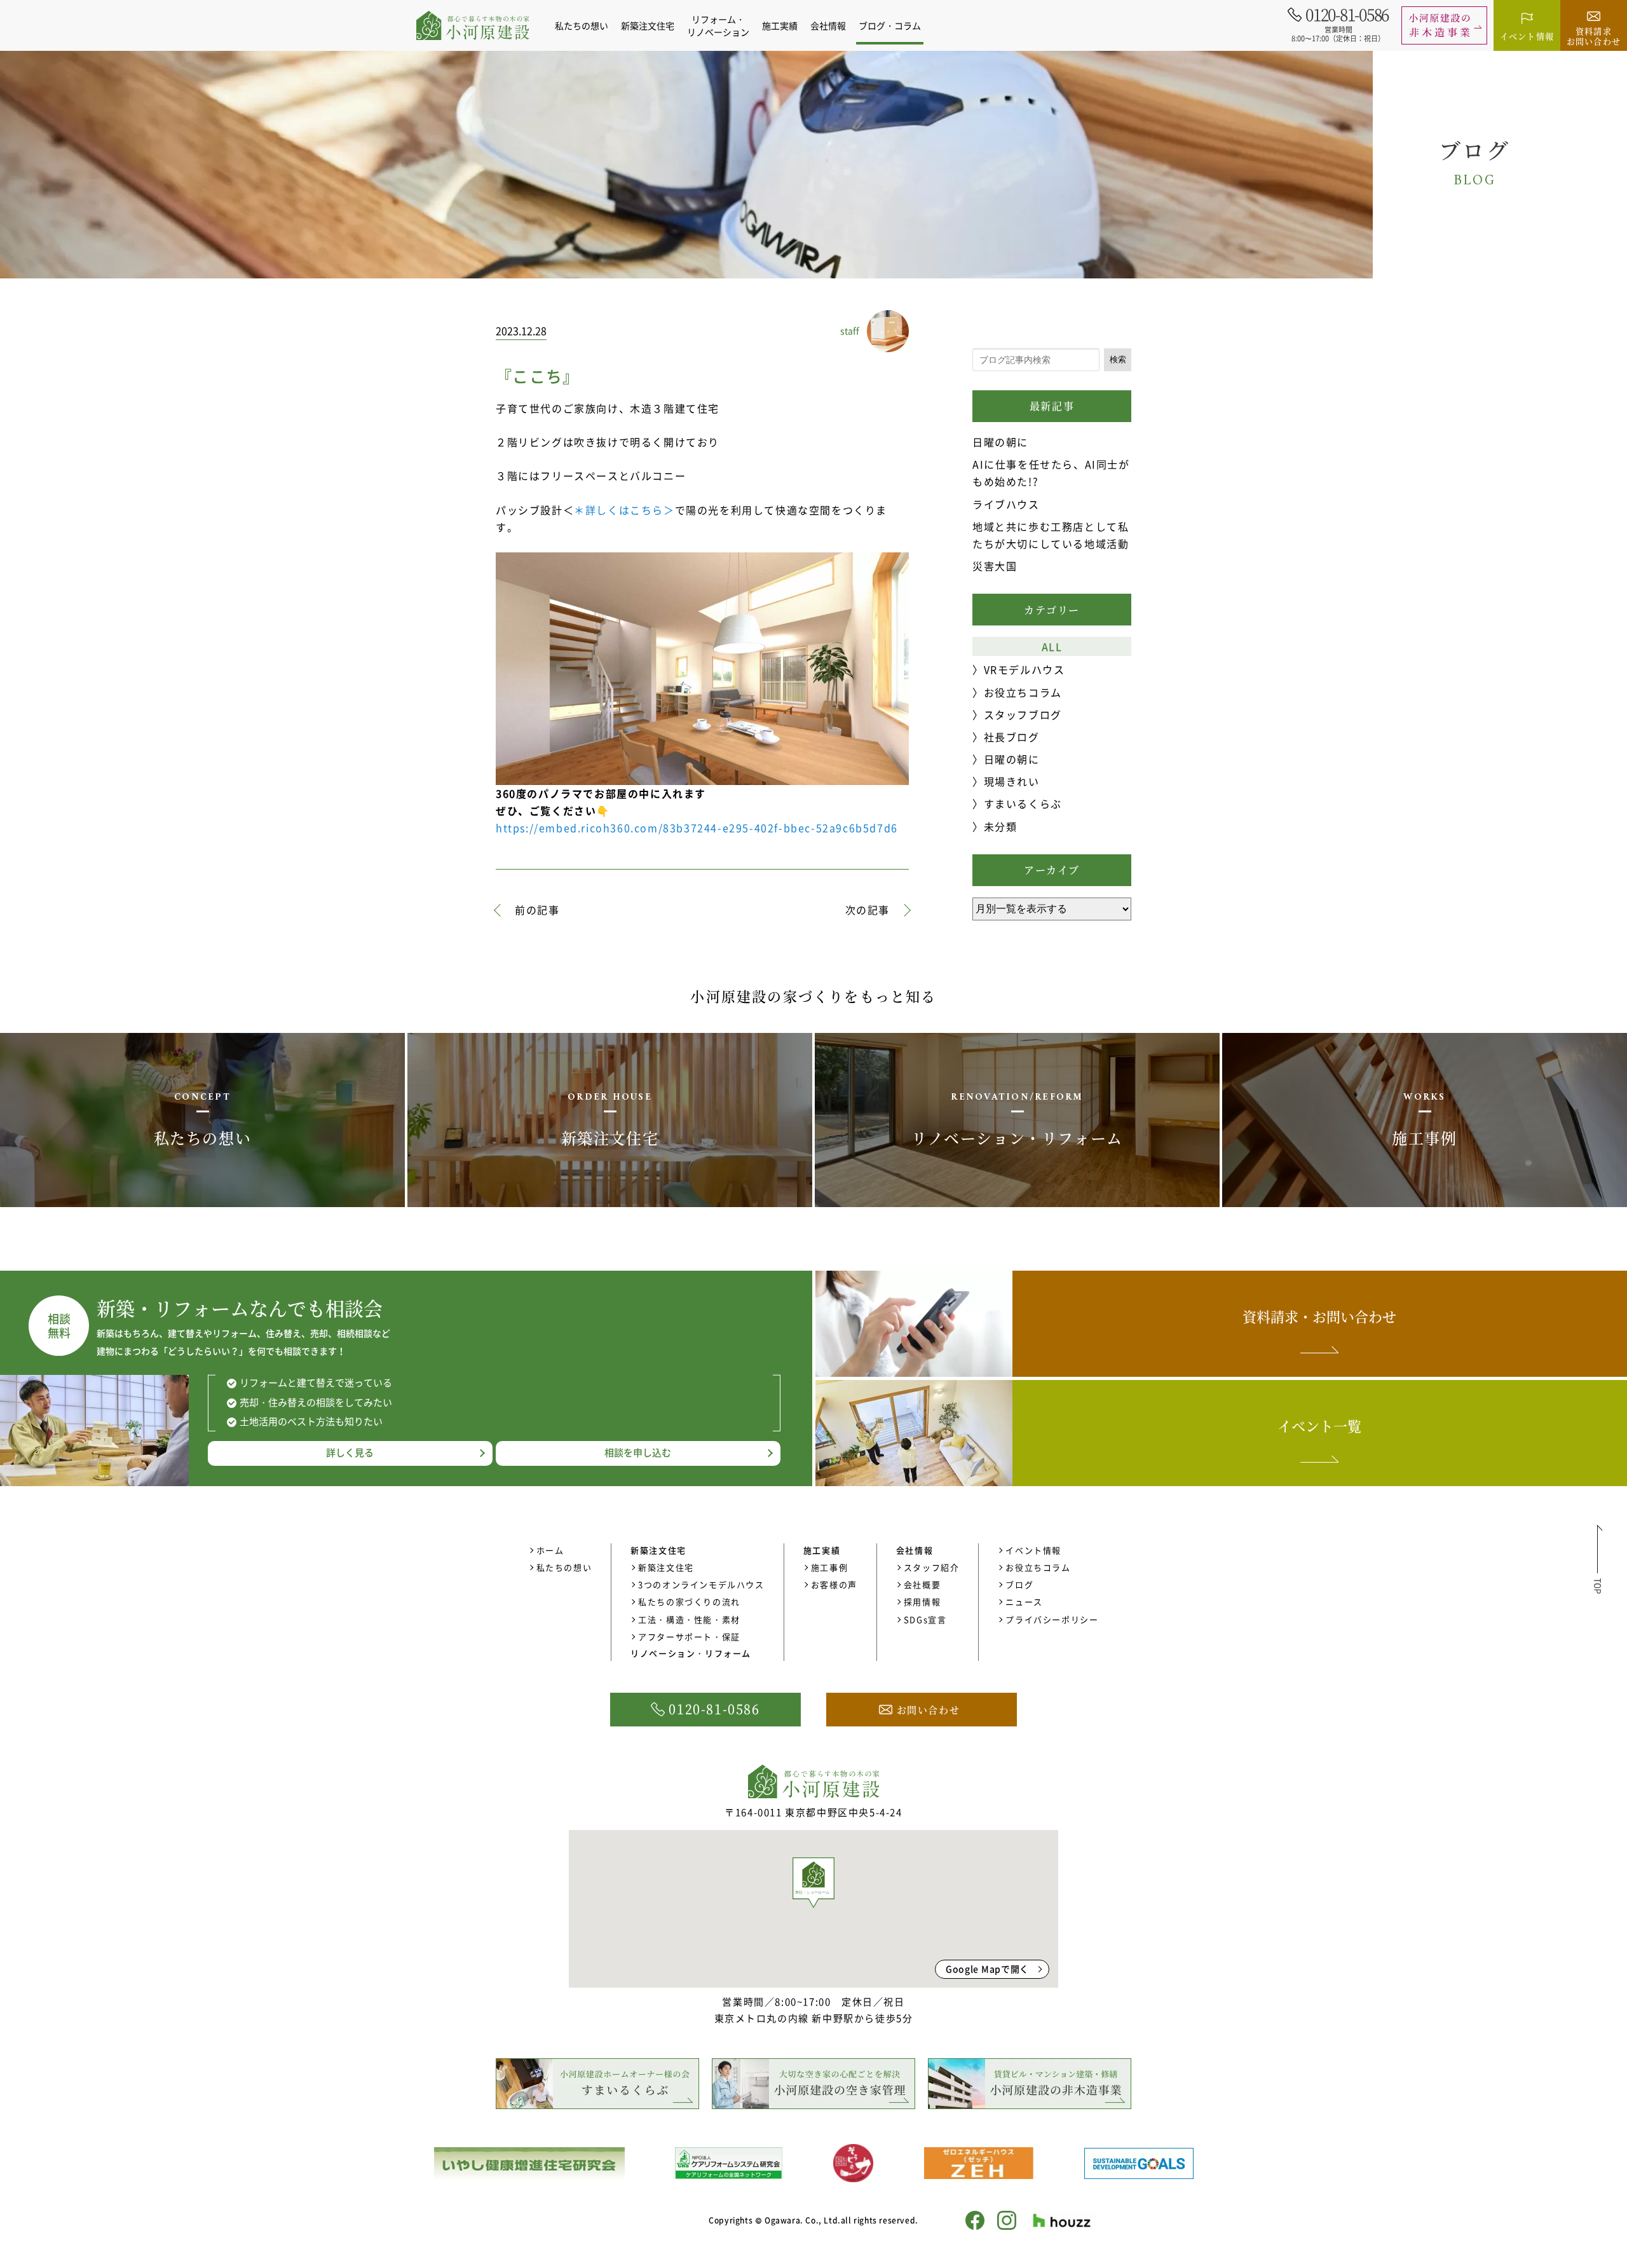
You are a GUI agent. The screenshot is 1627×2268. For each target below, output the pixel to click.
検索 (1118, 359)
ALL (1052, 646)
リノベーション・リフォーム (691, 1653)
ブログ (1019, 1584)
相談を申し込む (638, 1452)
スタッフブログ (1023, 714)
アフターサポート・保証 (689, 1636)
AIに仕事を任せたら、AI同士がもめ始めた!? (1051, 473)
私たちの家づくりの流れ (689, 1602)
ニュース (1024, 1602)
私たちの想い (582, 25)
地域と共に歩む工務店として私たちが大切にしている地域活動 (1051, 535)
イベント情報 (1033, 1550)
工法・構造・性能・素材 (689, 1619)
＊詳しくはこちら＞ (624, 510)
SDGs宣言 (925, 1619)
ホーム (550, 1550)
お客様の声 (834, 1584)
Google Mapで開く (987, 1969)
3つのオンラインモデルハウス (701, 1584)
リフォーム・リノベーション (718, 25)
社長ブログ (1012, 737)
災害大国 (995, 566)
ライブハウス (1006, 504)
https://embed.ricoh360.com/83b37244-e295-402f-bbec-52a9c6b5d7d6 (697, 828)
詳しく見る (350, 1452)
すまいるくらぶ (1023, 803)
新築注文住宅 (666, 1567)
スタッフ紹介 (932, 1567)
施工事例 (829, 1567)
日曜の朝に (1000, 442)
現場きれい (1012, 781)
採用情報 (922, 1602)
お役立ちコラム (1023, 692)
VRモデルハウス (1024, 669)
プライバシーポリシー (1052, 1619)
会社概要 (922, 1584)
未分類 (1000, 826)
